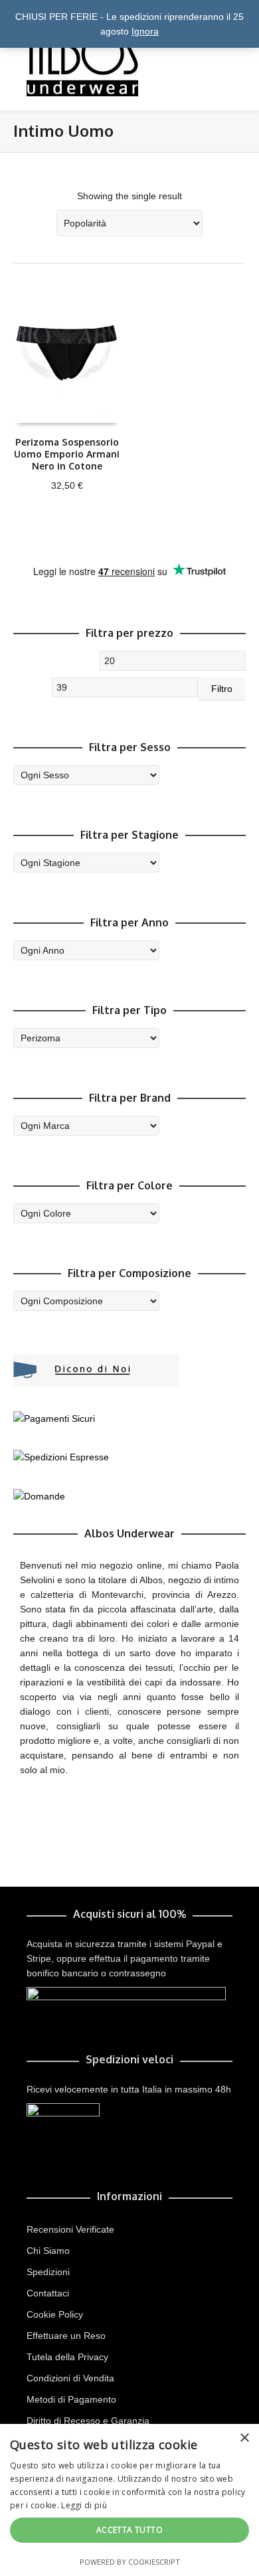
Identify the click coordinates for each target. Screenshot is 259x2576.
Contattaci (48, 2293)
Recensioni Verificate (70, 2229)
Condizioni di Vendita (70, 2378)
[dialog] (129, 2500)
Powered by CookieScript (130, 2562)
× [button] (244, 2438)
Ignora (145, 31)
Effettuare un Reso (66, 2336)
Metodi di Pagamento (71, 2399)
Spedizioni (48, 2272)
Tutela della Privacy (67, 2357)
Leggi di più (84, 2505)
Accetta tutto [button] (129, 2530)
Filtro (222, 689)
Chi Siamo (48, 2251)
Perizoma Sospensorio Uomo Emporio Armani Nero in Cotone (67, 454)
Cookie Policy (55, 2314)
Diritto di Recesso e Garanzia (88, 2421)
